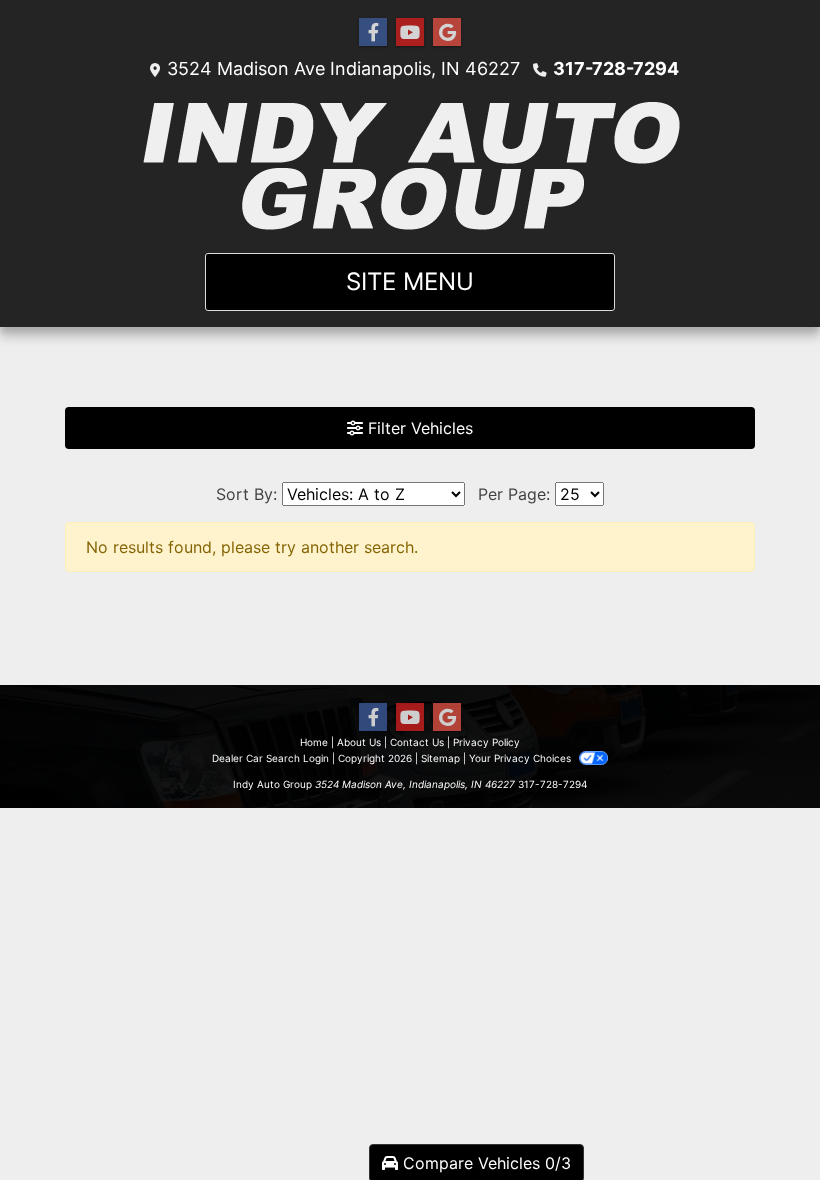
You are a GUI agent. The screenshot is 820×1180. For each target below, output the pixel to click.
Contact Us (417, 742)
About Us (359, 742)
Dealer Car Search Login (270, 758)
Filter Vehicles (418, 428)
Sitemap (440, 758)
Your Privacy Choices (521, 758)
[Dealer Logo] (410, 167)
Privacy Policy (486, 742)
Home (314, 742)
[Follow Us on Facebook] (373, 32)
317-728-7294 (616, 68)
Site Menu (410, 281)
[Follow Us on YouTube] (410, 32)
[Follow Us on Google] (447, 32)
